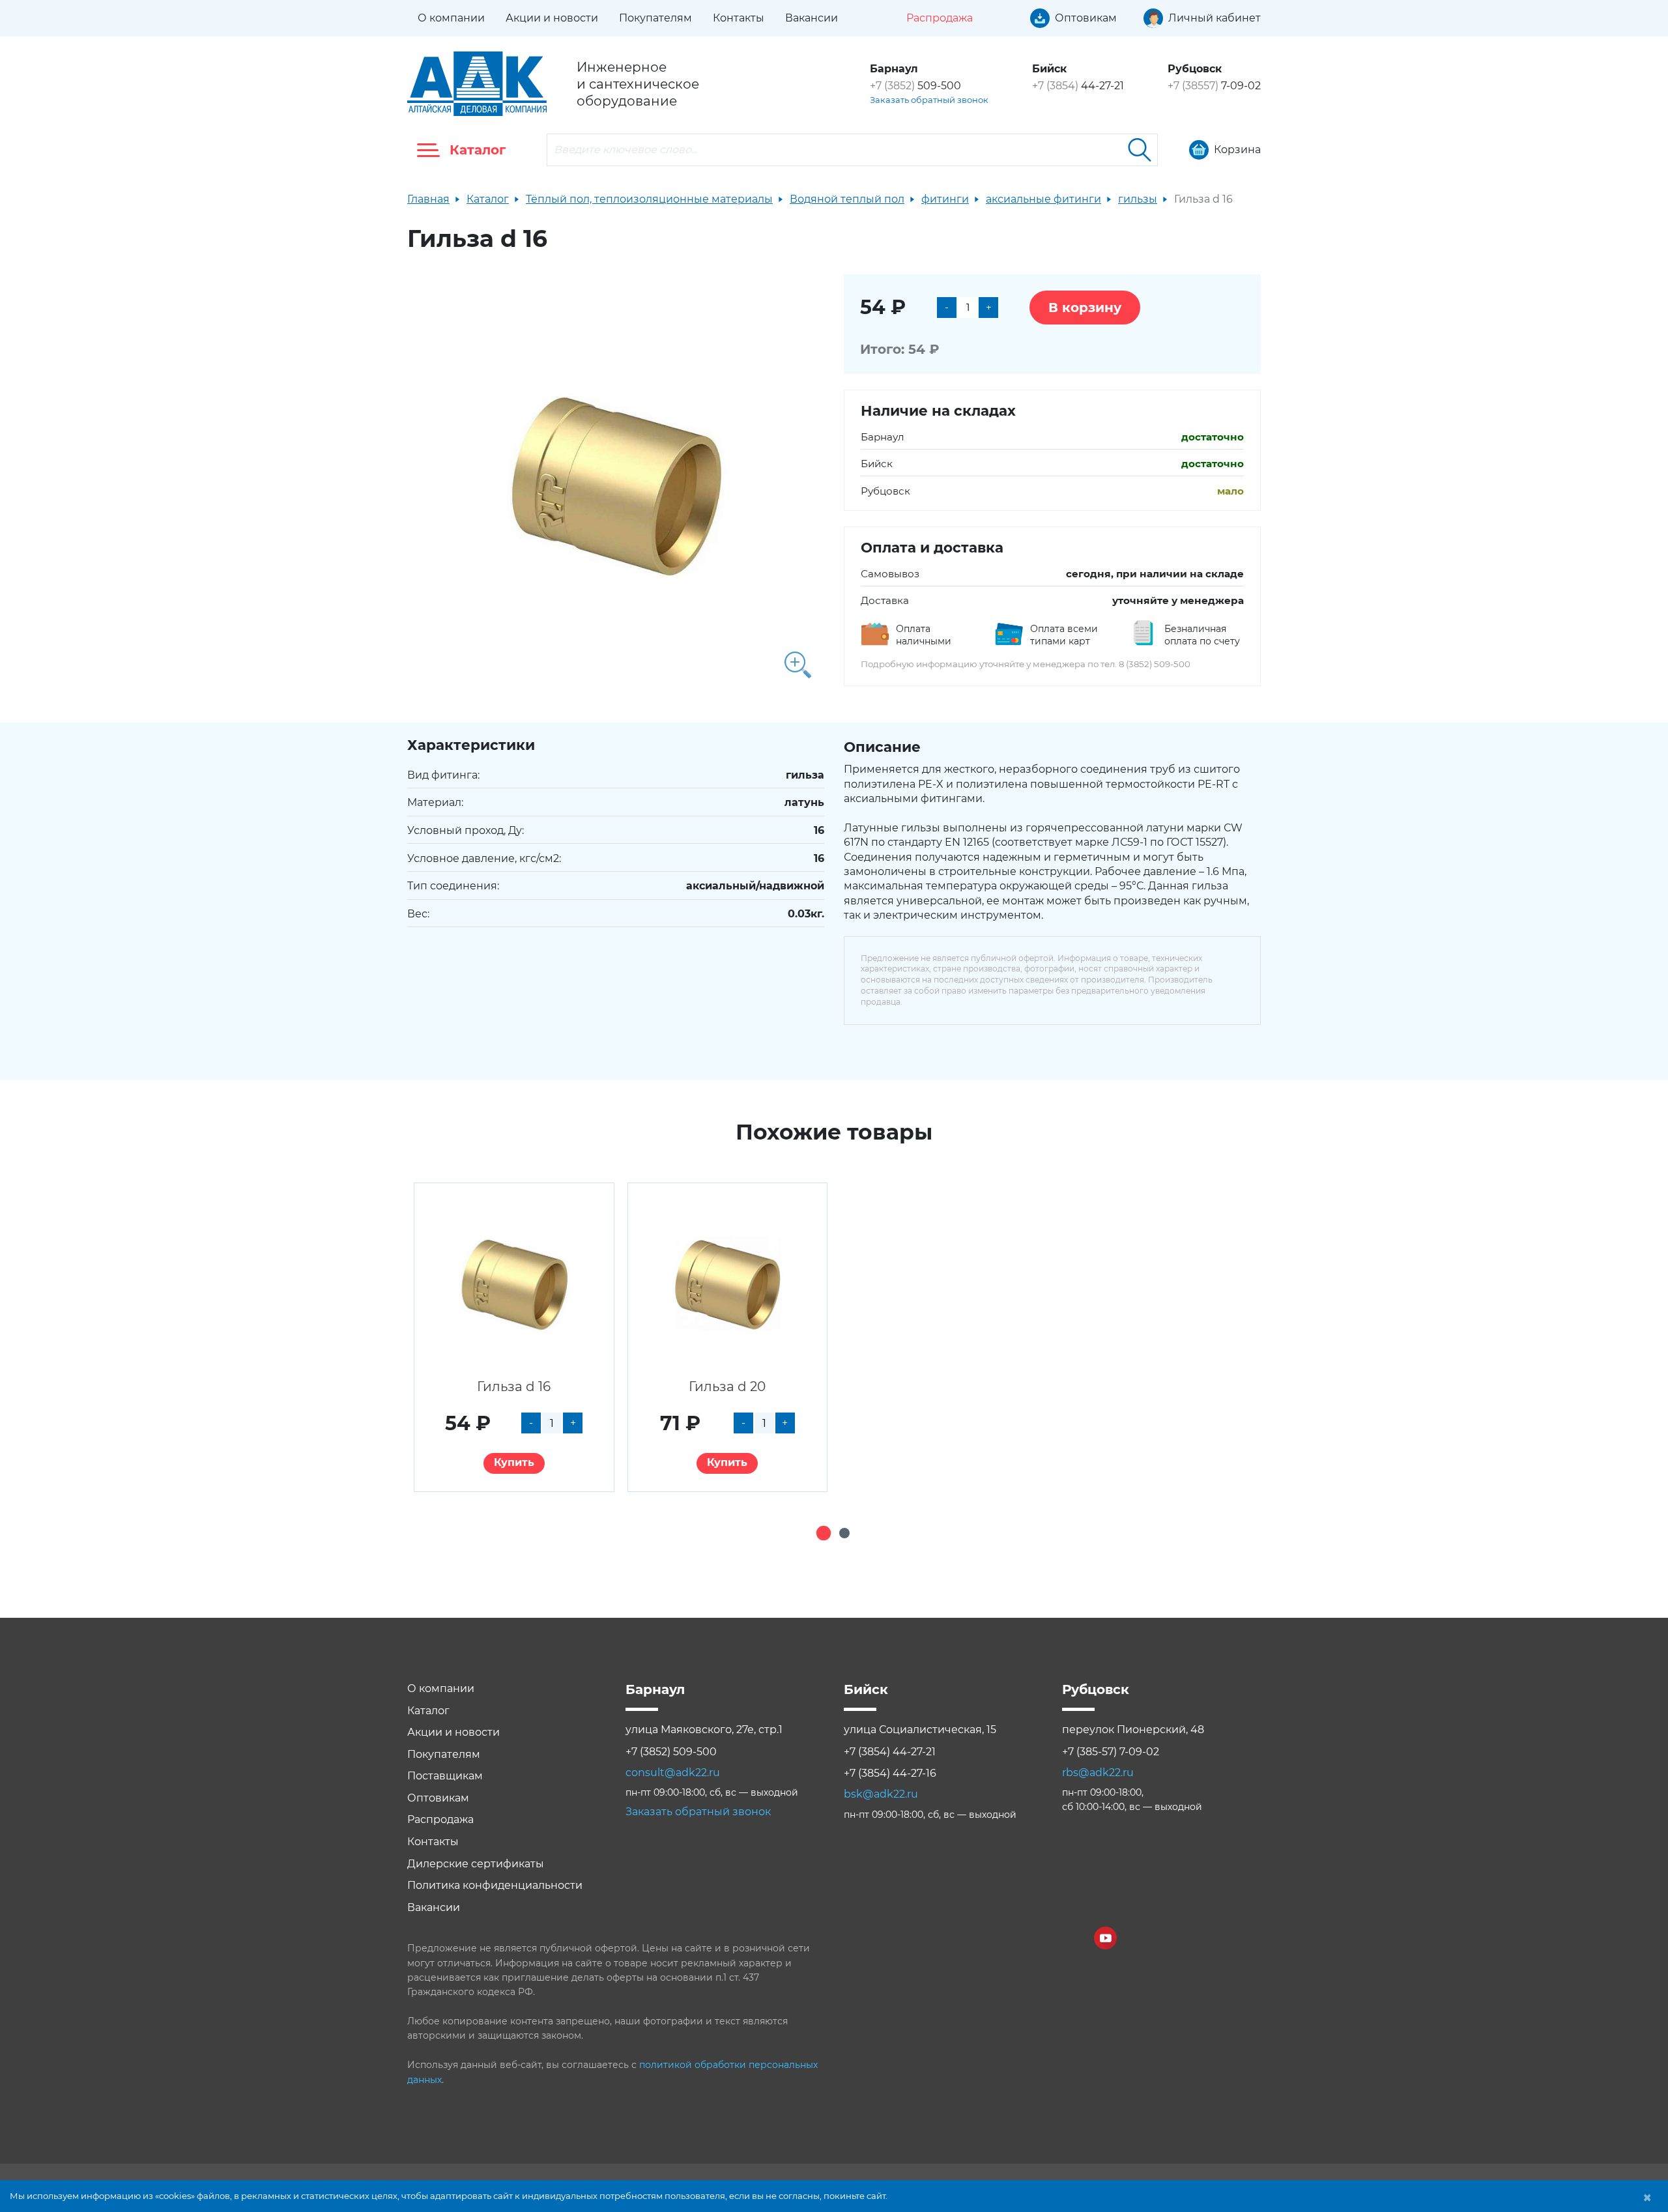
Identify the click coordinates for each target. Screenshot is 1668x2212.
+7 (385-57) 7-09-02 (1111, 1752)
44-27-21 (1078, 86)
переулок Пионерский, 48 (1133, 1730)
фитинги (945, 199)
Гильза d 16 (514, 1386)
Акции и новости (552, 18)
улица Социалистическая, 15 (920, 1730)
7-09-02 (1214, 86)
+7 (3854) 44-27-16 (890, 1773)
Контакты (739, 18)
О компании (451, 18)
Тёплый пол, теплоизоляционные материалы (649, 199)
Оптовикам (438, 1798)
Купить (514, 1462)
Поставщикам (445, 1776)
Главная (428, 199)
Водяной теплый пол (847, 199)
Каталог (488, 199)
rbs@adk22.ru (1098, 1773)
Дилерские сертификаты (476, 1864)
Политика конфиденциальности (495, 1885)
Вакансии (812, 18)
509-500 (915, 86)
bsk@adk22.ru (881, 1794)
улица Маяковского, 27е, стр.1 (704, 1730)
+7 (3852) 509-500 (671, 1752)
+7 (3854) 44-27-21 (890, 1752)
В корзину (1085, 308)
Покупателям (655, 18)
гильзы (1138, 199)
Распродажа (440, 1819)
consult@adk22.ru (673, 1773)
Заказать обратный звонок (929, 100)
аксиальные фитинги (1043, 199)
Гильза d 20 (727, 1386)
